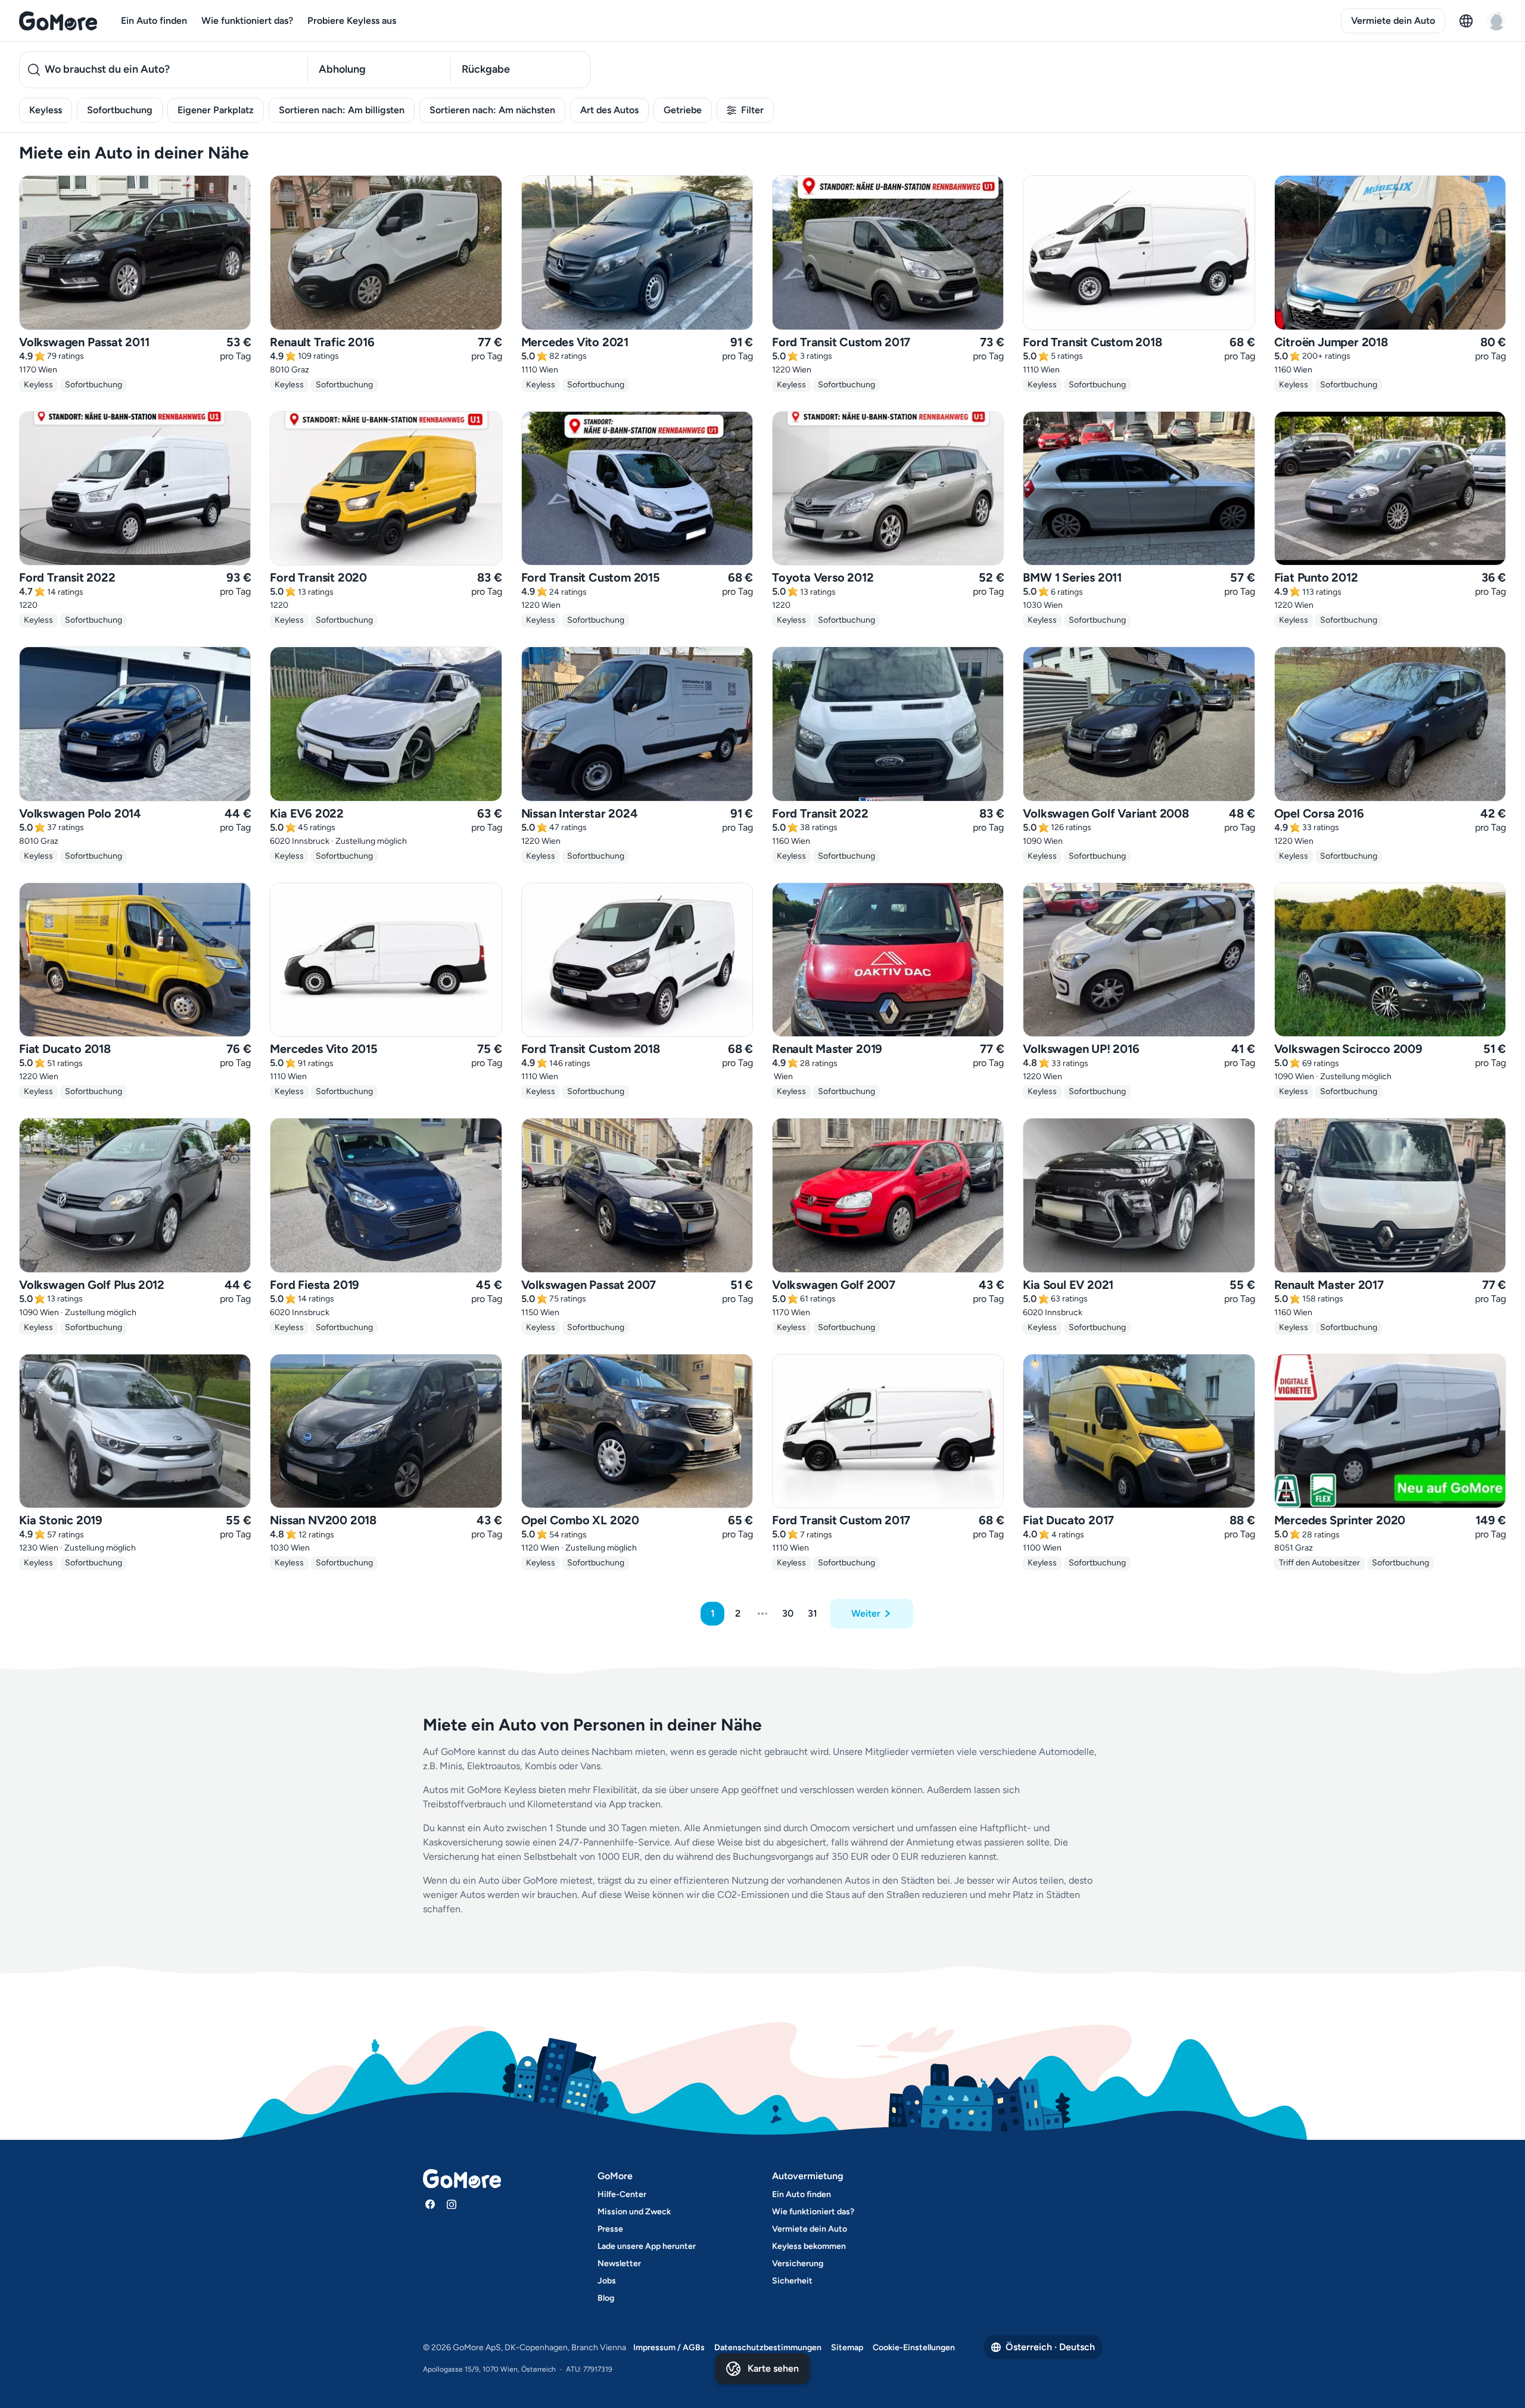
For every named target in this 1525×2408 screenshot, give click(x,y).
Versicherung (798, 2263)
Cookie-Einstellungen (914, 2348)
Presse (610, 2229)
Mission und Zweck (634, 2212)
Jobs (607, 2281)
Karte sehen (773, 2368)
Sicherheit (792, 2281)
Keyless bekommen (809, 2246)
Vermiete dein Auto (1393, 21)
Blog (606, 2298)
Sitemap (847, 2348)
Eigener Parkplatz (216, 110)
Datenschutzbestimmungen (768, 2348)
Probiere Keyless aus (352, 21)
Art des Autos (609, 110)
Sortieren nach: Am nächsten (492, 110)
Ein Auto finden (154, 21)
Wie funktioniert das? (247, 21)
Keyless (46, 110)
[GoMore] (58, 21)
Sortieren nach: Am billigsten (342, 110)
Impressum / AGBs (669, 2348)
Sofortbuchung (120, 110)
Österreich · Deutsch (1050, 2347)
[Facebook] (430, 2204)
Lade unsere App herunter (647, 2246)
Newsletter (619, 2263)
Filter (752, 110)
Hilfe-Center (622, 2194)
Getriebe (683, 110)
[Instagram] (452, 2204)
